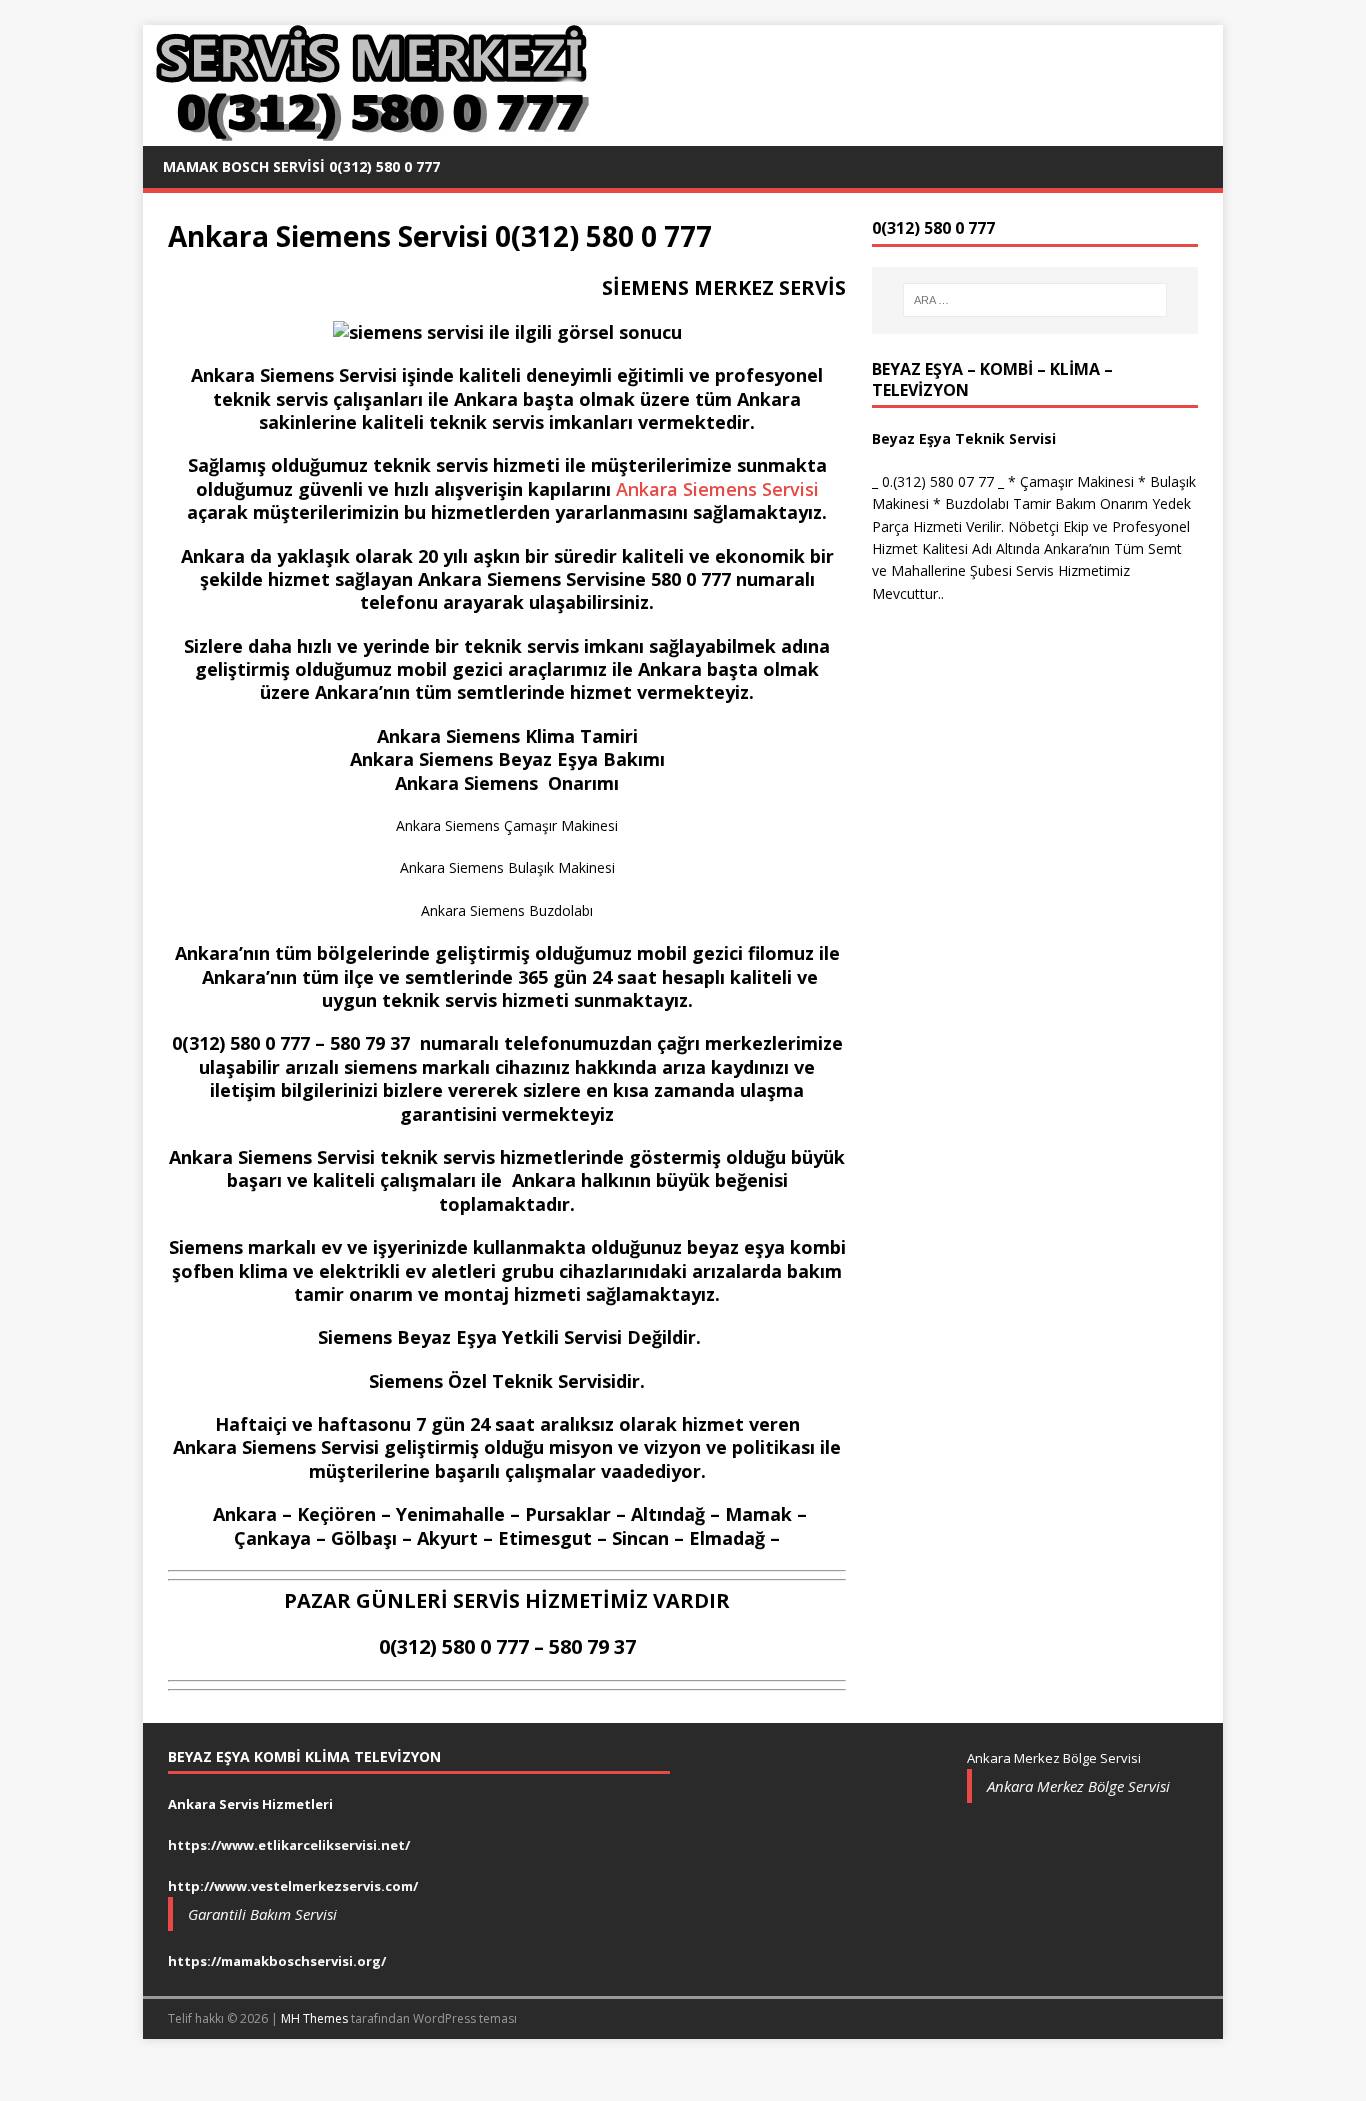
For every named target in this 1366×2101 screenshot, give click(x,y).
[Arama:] (1035, 300)
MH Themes (314, 2018)
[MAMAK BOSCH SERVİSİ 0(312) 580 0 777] (368, 134)
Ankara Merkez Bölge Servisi (1078, 1786)
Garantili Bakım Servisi (262, 1914)
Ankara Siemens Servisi (715, 489)
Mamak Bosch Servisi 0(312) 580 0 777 (301, 166)
